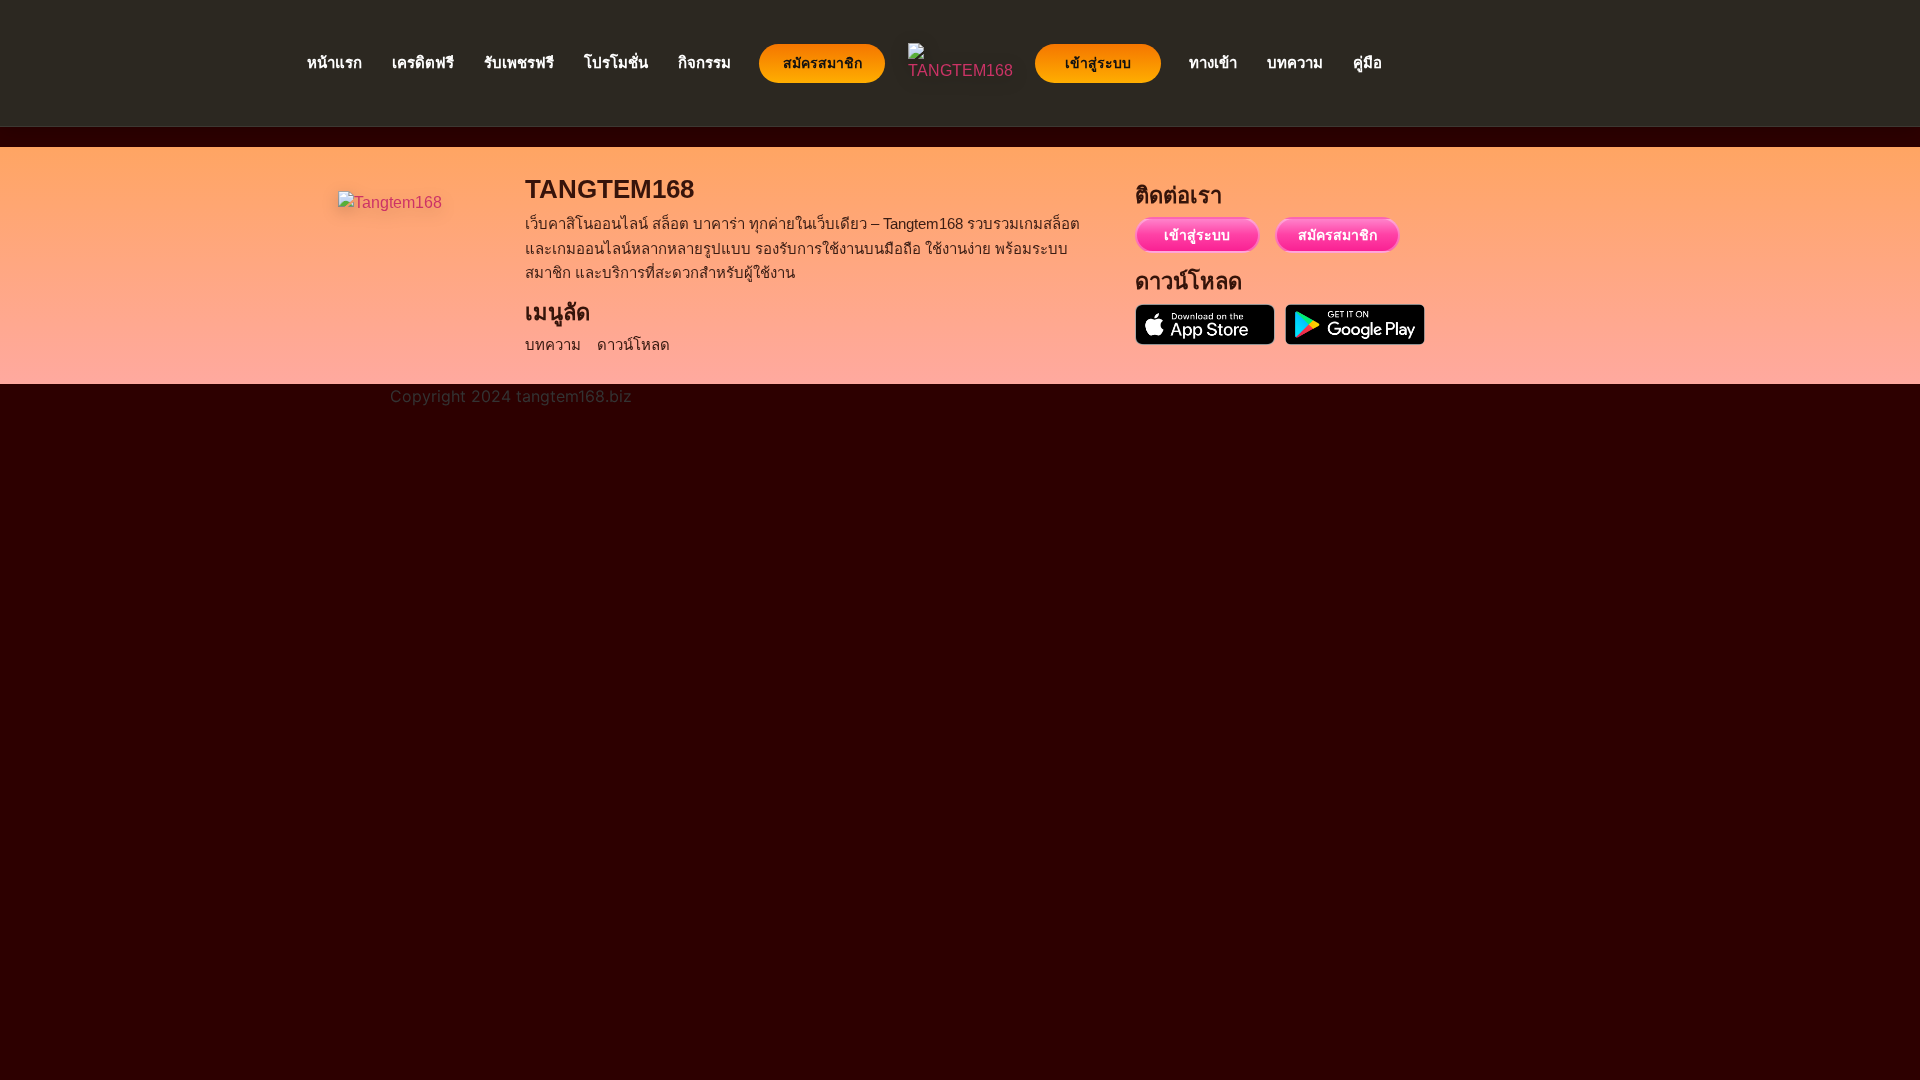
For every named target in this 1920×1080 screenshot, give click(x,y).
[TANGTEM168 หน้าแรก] (960, 63)
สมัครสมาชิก (822, 63)
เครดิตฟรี (423, 62)
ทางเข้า (1213, 62)
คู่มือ (1367, 62)
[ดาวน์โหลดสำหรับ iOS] (1205, 324)
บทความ (1295, 62)
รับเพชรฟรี (519, 62)
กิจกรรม (704, 62)
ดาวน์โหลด (633, 344)
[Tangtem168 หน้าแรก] (410, 263)
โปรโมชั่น (616, 62)
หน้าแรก (334, 62)
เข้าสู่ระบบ (1098, 63)
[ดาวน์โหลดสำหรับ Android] (1355, 324)
